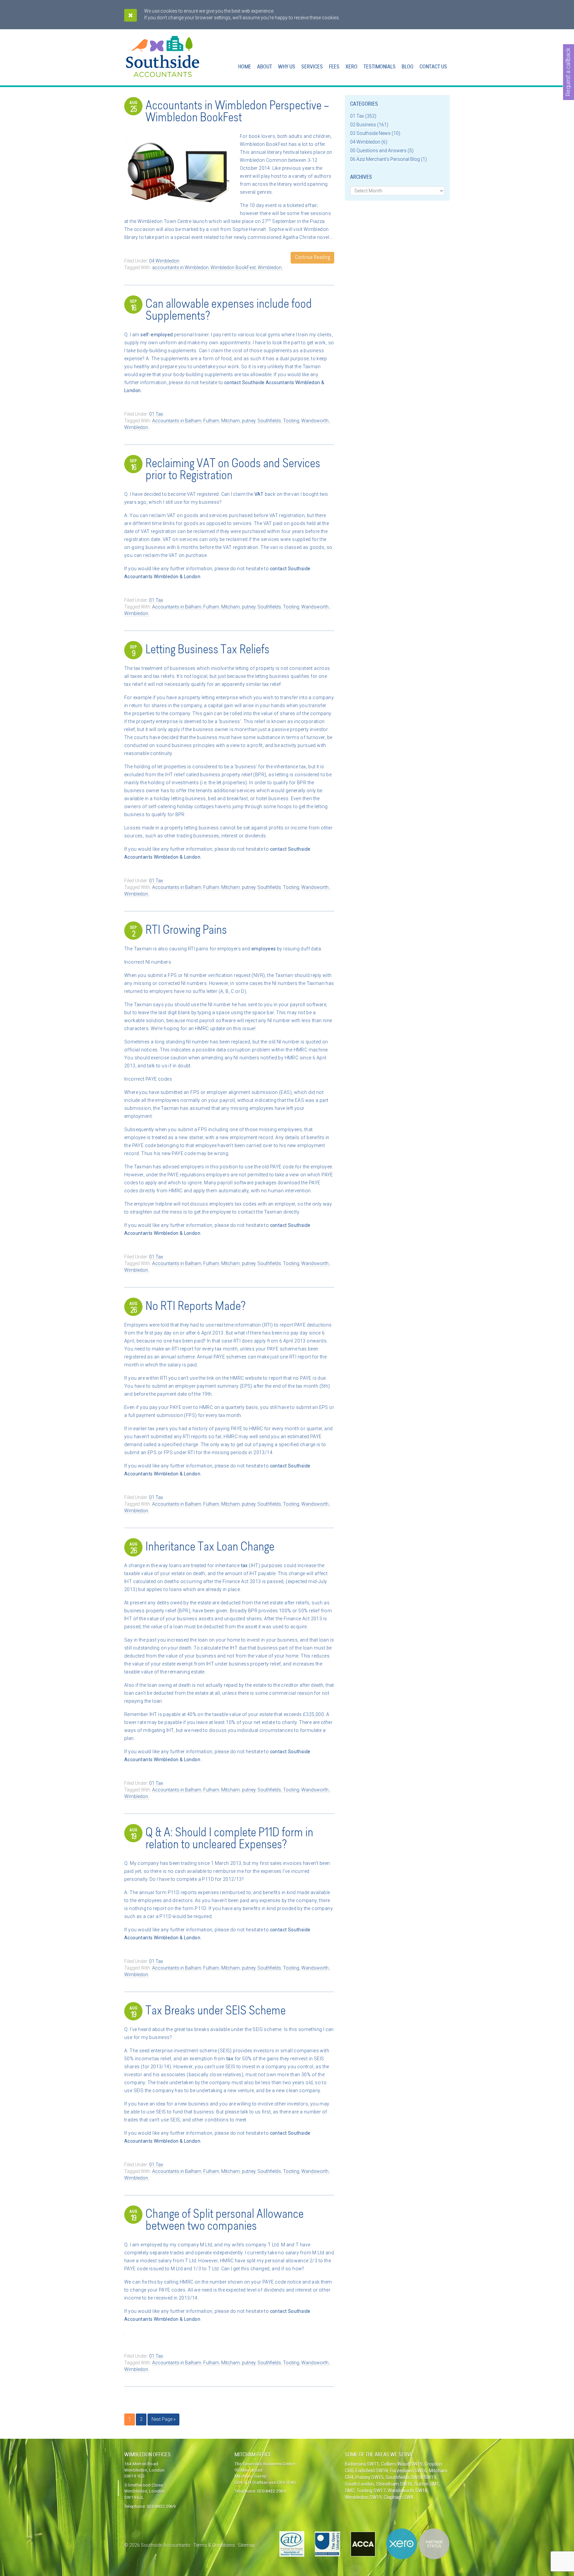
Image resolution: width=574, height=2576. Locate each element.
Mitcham (231, 421)
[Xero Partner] (418, 2544)
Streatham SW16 (394, 2484)
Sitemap (246, 2545)
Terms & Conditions (214, 2545)
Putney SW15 (370, 2477)
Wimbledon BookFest (233, 268)
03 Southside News (370, 133)
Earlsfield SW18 (372, 2471)
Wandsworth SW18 (408, 2491)
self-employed (157, 335)
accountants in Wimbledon (180, 268)
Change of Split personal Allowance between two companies (225, 2221)
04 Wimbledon (164, 261)
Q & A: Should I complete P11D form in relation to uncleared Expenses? (229, 1839)
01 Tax (156, 414)
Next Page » (163, 2419)
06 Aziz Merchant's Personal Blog (385, 159)
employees (264, 949)
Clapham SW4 (398, 2497)
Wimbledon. (270, 268)
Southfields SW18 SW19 (411, 2477)
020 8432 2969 (161, 2506)
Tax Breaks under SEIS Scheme (216, 2011)
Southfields (269, 421)
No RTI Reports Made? (195, 1307)
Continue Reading (312, 258)
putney (249, 421)
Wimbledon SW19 (363, 2497)
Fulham (211, 421)
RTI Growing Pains (186, 931)
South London (359, 2484)
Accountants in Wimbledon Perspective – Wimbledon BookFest (237, 112)
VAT (259, 494)
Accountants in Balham (177, 421)
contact (233, 382)
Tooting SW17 (371, 2491)
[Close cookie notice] (131, 15)
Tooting (291, 421)
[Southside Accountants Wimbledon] (163, 73)
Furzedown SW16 (408, 2471)
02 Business (363, 125)
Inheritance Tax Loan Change (210, 1548)
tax (244, 1565)
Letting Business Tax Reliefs (207, 650)
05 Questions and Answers (378, 151)
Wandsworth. (315, 421)
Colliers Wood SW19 (402, 2464)
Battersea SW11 (362, 2464)
